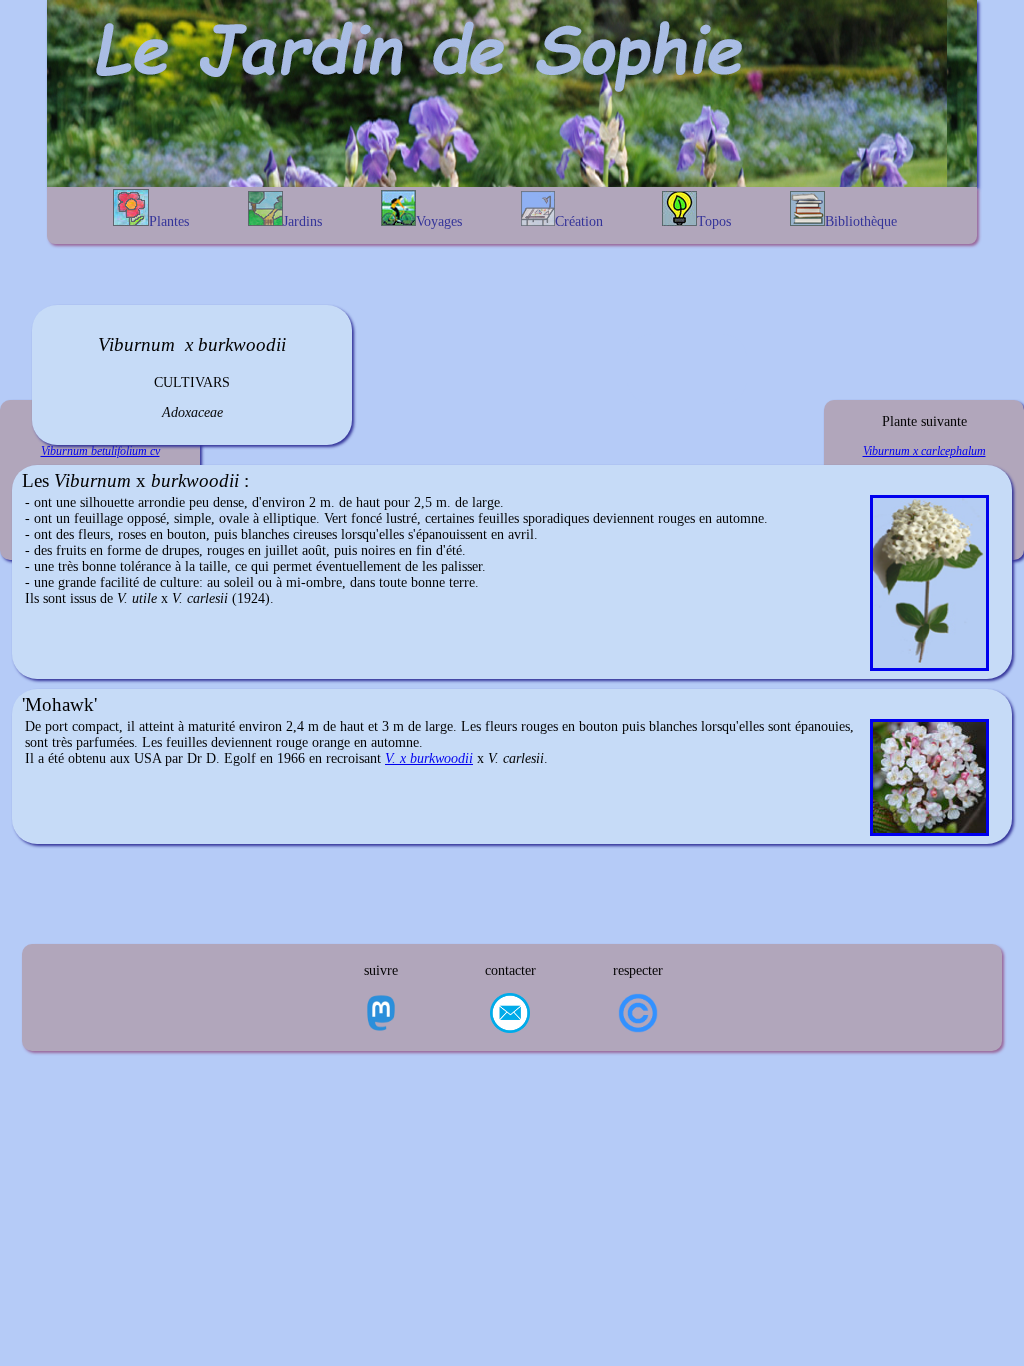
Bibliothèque (861, 221)
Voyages (439, 221)
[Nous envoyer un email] (510, 1015)
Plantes (169, 221)
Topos (714, 221)
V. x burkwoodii (429, 758)
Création (579, 221)
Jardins (302, 221)
